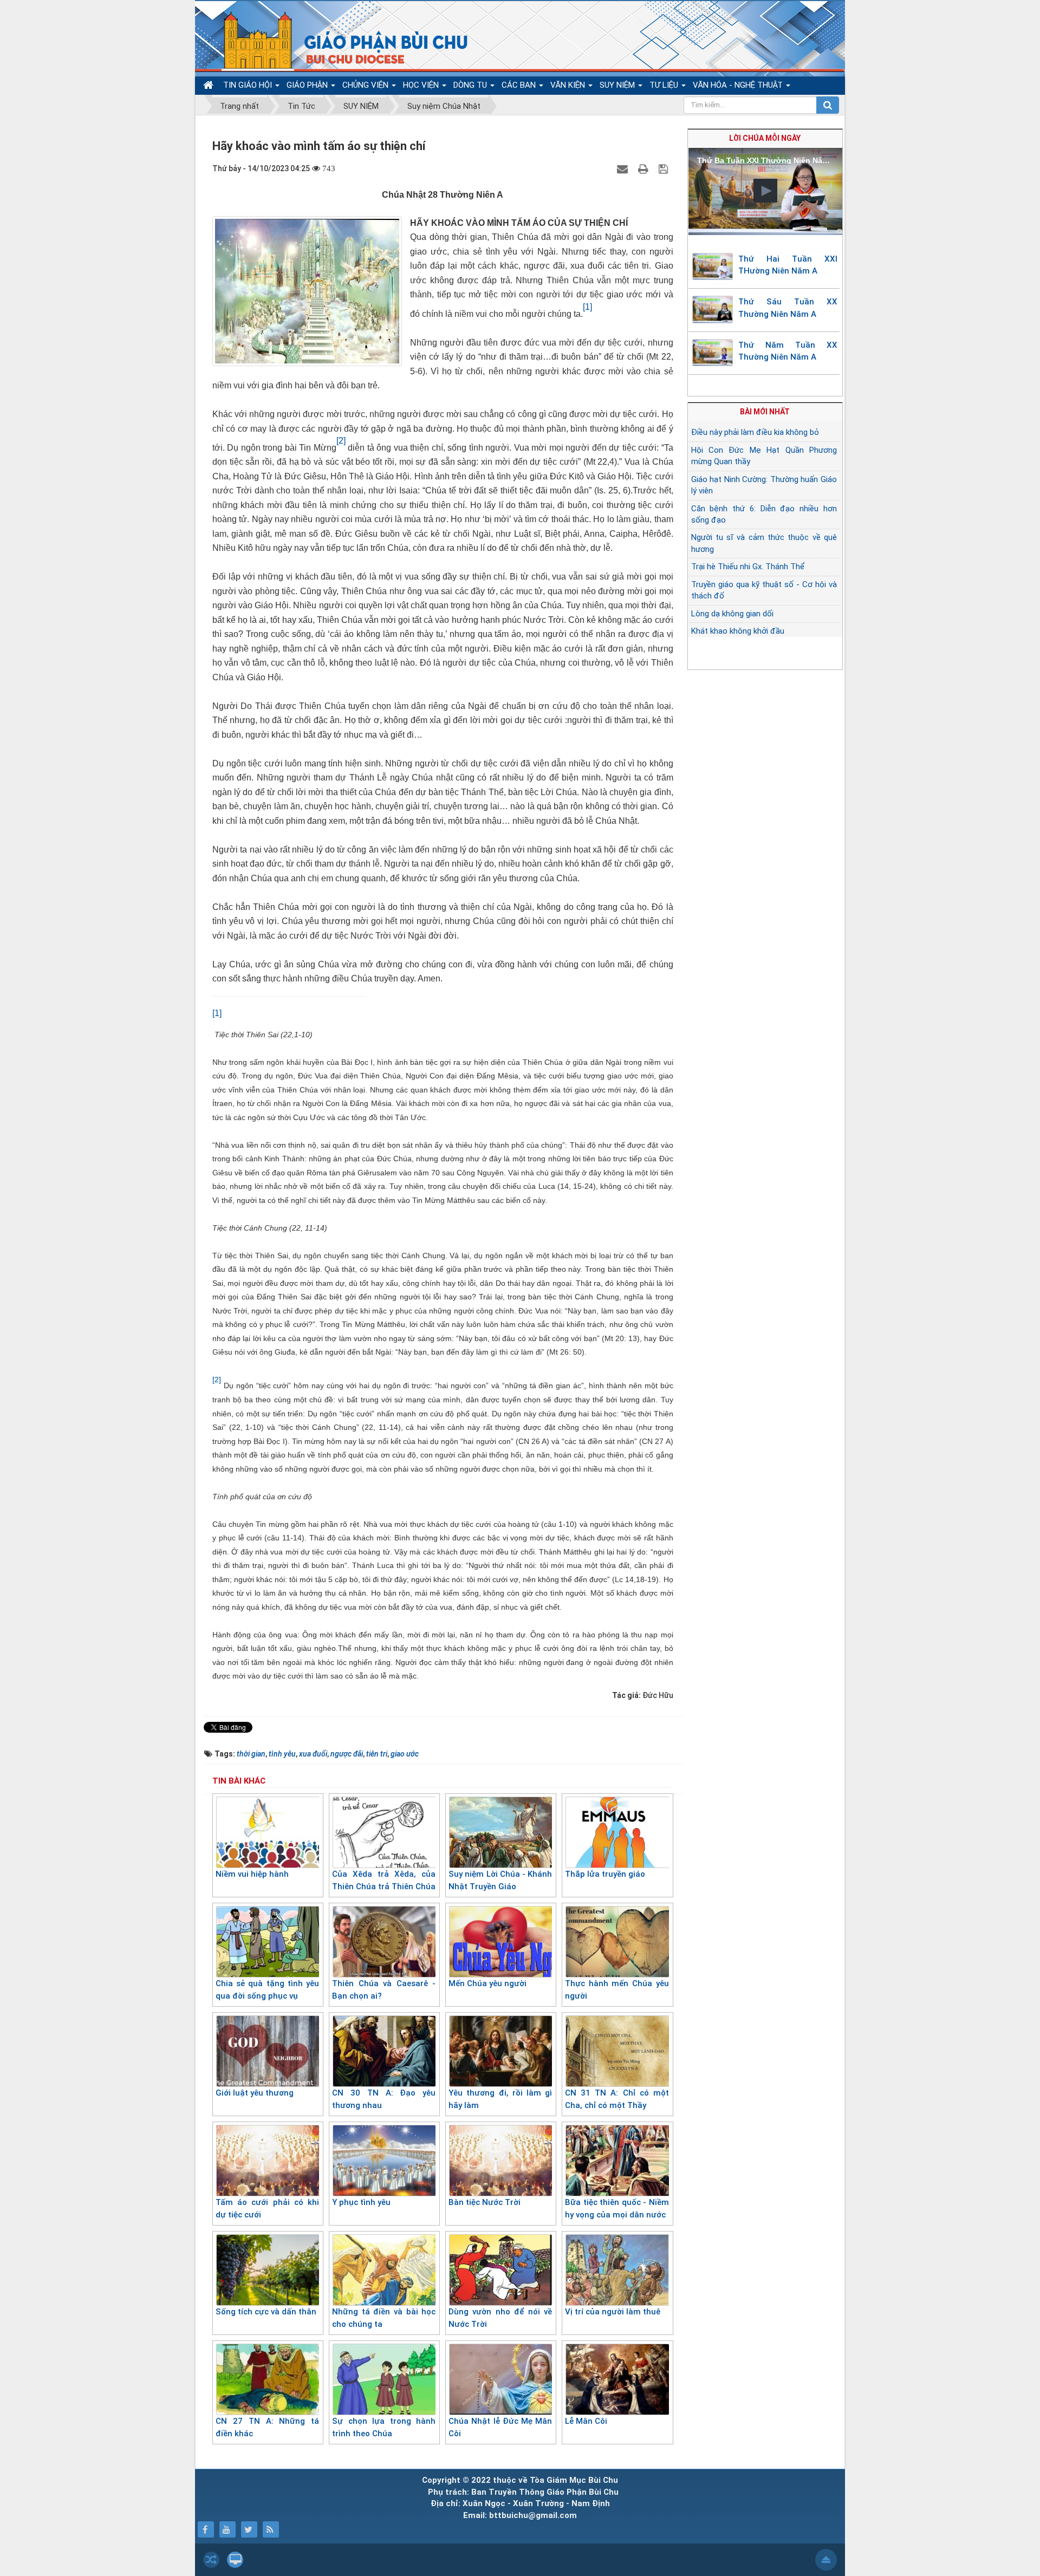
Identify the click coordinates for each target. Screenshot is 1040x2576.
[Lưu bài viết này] (665, 168)
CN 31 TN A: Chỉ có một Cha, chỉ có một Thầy (617, 2099)
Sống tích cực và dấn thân (266, 2312)
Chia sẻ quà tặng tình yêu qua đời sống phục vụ (267, 1990)
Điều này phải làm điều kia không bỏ (755, 432)
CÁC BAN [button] (520, 85)
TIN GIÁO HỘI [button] (249, 85)
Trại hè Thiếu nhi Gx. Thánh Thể (748, 567)
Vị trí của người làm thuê (613, 2312)
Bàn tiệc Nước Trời (485, 2202)
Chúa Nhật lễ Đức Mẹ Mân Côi (500, 2427)
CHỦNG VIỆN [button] (366, 85)
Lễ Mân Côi (586, 2421)
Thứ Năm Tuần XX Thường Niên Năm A (788, 351)
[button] (765, 191)
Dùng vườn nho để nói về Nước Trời (500, 2318)
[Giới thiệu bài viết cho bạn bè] (624, 168)
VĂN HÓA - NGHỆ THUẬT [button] (739, 85)
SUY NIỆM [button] (618, 85)
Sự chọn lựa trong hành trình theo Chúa (384, 2427)
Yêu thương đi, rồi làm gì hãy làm (500, 2099)
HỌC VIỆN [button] (422, 85)
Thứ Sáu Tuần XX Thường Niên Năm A (788, 308)
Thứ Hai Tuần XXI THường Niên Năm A (788, 265)
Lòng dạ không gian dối (732, 614)
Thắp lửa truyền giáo (605, 1874)
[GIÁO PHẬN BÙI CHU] (338, 41)
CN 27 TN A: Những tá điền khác (267, 2427)
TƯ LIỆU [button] (665, 85)
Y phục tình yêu (361, 2202)
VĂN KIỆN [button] (569, 85)
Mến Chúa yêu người (487, 1983)
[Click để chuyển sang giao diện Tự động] (211, 2560)
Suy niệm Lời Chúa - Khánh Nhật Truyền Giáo (500, 1880)
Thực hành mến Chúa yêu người (617, 1990)
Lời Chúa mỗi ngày (765, 138)
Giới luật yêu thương (255, 2093)
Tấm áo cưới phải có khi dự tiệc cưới (267, 2209)
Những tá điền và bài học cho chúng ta (384, 2318)
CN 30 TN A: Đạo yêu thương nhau (384, 2099)
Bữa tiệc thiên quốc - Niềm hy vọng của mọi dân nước (617, 2209)
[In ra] (645, 168)
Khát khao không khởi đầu (738, 631)
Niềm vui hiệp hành (252, 1874)
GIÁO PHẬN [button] (308, 85)
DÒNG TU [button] (471, 85)
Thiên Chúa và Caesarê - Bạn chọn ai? (384, 1990)
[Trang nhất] (210, 85)
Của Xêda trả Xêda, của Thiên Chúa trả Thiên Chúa (384, 1880)
